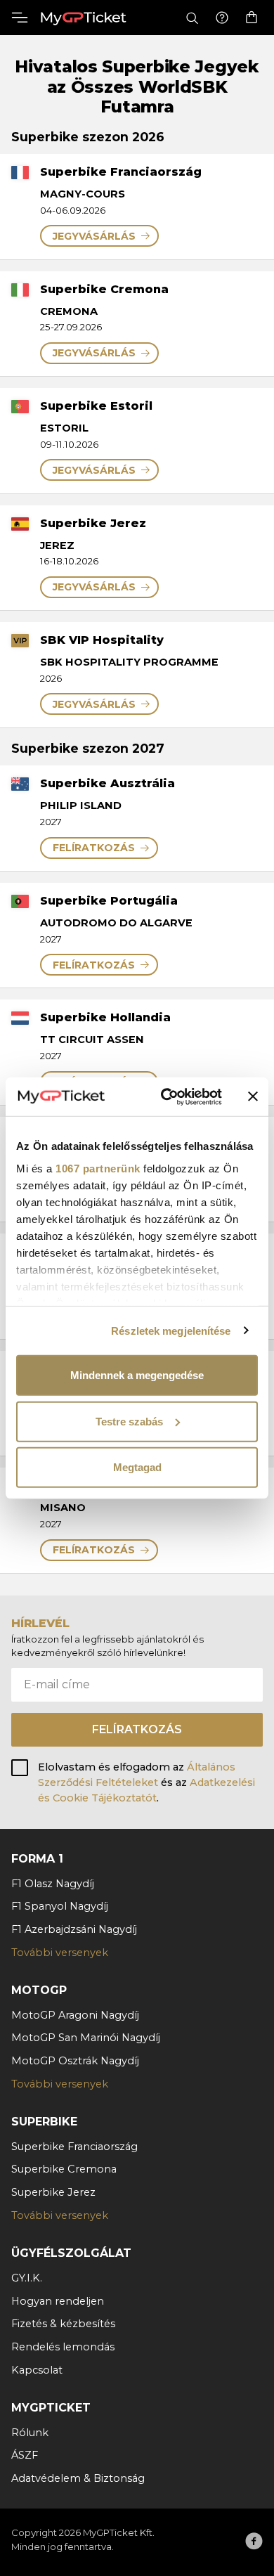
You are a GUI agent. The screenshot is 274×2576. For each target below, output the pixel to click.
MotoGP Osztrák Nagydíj (75, 2061)
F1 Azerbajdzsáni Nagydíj (74, 1929)
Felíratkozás (137, 1729)
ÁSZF (25, 2455)
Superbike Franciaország (74, 2147)
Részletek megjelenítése (171, 1330)
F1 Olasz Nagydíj (53, 1884)
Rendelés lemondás (63, 2347)
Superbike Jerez (53, 2192)
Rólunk (30, 2433)
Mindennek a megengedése (137, 1375)
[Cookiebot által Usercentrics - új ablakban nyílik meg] (166, 1096)
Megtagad (137, 1467)
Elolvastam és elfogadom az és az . (146, 1782)
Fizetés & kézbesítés (63, 2324)
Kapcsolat (37, 2370)
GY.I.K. (27, 2278)
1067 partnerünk (98, 1168)
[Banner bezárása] (253, 1096)
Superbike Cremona (64, 2169)
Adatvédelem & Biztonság (78, 2478)
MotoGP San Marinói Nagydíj (86, 2038)
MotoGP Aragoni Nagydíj (75, 2015)
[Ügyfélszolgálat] (222, 18)
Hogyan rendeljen (58, 2301)
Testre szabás (129, 1421)
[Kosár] (252, 18)
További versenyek (60, 1953)
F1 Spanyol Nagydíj (60, 1906)
